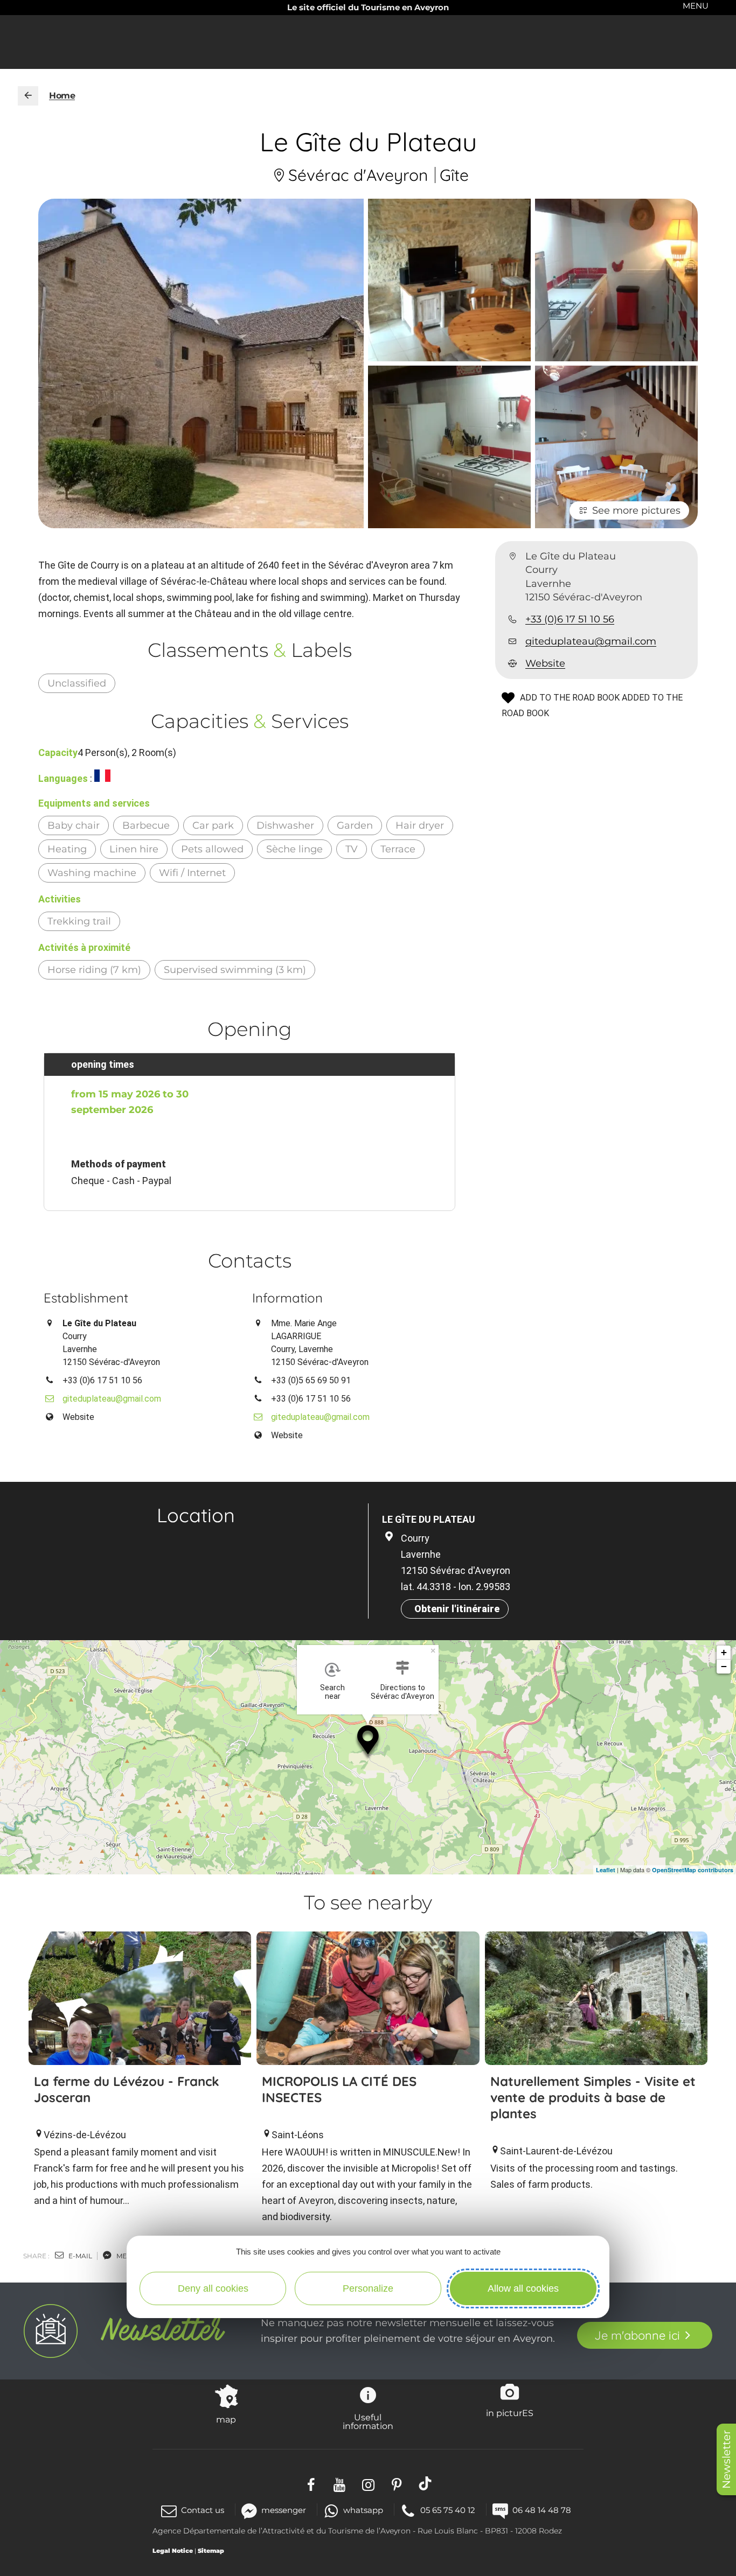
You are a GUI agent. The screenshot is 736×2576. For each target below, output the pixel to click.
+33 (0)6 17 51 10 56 (570, 619)
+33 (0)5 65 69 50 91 (311, 1380)
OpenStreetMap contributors (693, 1870)
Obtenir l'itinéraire (457, 1609)
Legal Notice (173, 2551)
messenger (284, 2510)
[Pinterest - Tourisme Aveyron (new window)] (397, 2484)
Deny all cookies (213, 2288)
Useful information (368, 2421)
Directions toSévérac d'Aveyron (402, 1692)
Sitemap (211, 2551)
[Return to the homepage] (28, 96)
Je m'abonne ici (637, 2335)
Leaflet (606, 1870)
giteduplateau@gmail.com (591, 641)
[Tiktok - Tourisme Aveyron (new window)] (425, 2484)
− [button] (724, 1666)
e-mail (79, 2256)
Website (545, 664)
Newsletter (726, 2459)
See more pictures (636, 510)
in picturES (510, 2413)
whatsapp (363, 2510)
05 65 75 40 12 (448, 2510)
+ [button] (724, 1652)
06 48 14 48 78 (542, 2510)
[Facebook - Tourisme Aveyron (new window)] (311, 2484)
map (226, 2419)
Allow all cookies (523, 2288)
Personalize (368, 2288)
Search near (332, 1692)
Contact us (203, 2510)
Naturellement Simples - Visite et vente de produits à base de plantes (593, 2097)
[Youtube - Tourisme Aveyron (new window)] (340, 2484)
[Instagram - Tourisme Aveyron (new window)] (368, 2484)
